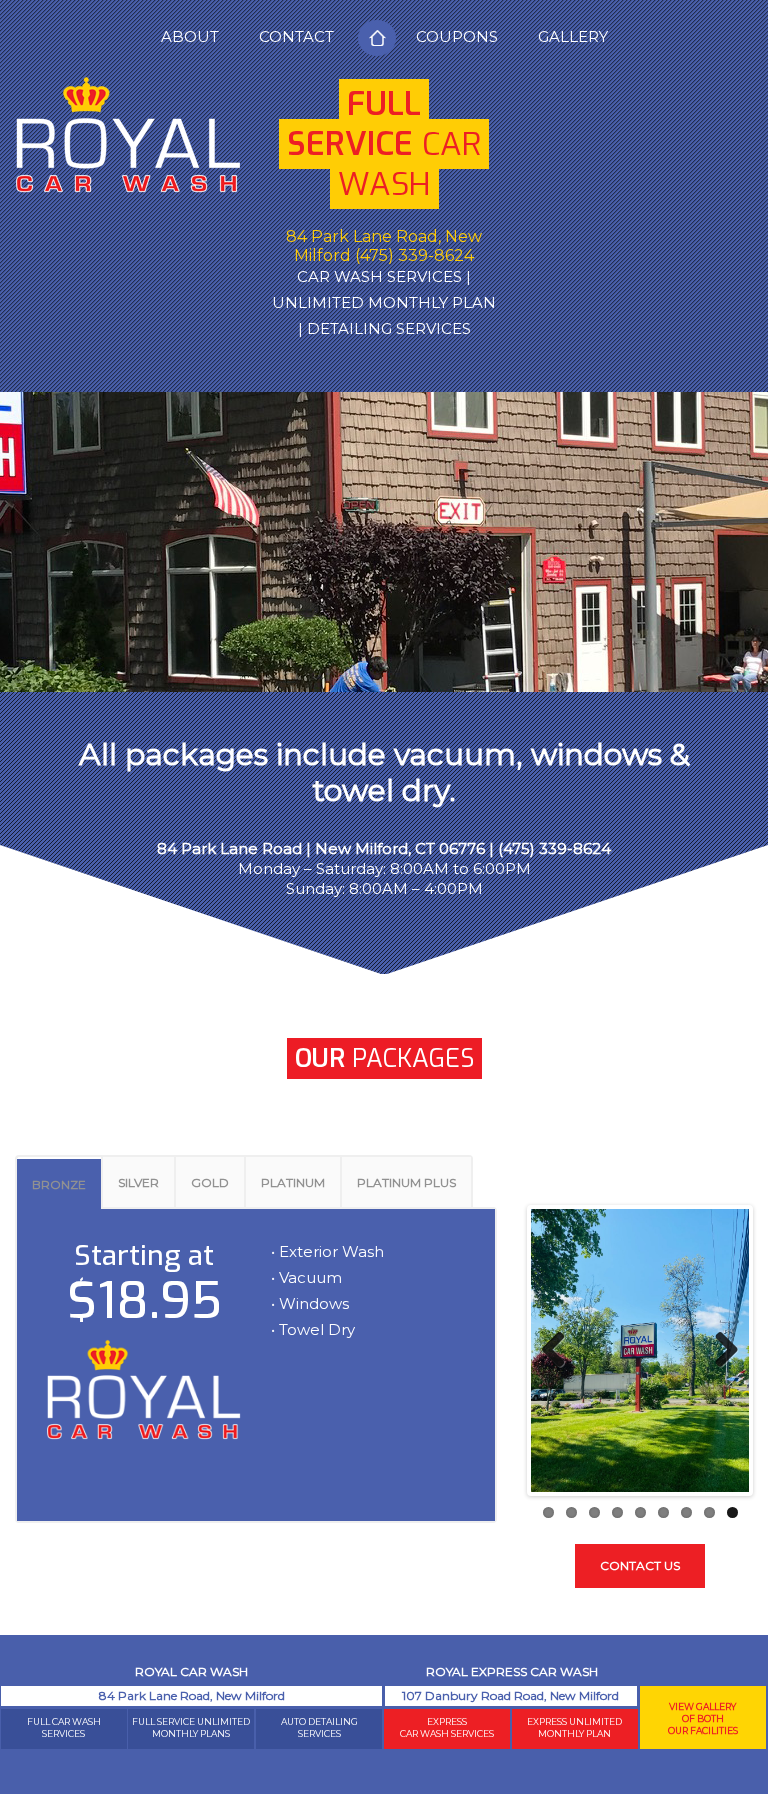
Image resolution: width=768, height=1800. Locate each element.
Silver (138, 1182)
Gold (210, 1182)
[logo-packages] (128, 144)
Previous (561, 1351)
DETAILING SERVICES (389, 328)
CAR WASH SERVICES (379, 276)
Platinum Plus (406, 1182)
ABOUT (190, 36)
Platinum (293, 1182)
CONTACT (296, 36)
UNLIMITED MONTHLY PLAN (384, 302)
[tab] (58, 1181)
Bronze (59, 1184)
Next (719, 1351)
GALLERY (573, 36)
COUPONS (457, 36)
